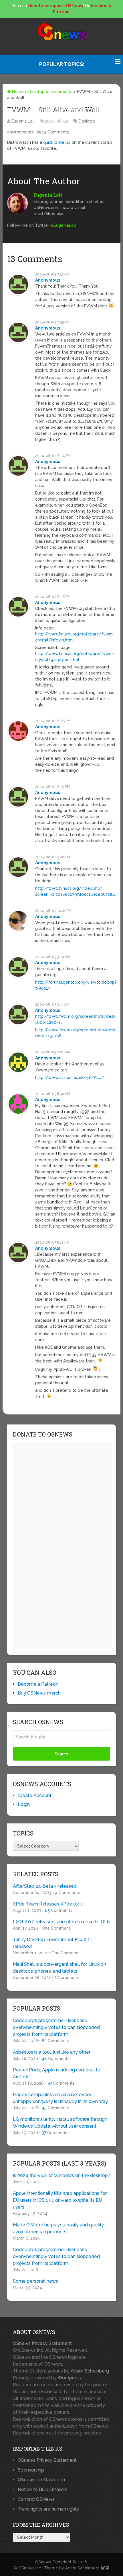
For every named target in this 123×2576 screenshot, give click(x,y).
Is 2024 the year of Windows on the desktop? (61, 2175)
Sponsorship (31, 2470)
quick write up (57, 142)
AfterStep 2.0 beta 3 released (45, 1886)
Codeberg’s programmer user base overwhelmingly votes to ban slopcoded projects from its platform (56, 2027)
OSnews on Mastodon (41, 2480)
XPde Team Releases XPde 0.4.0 (48, 1904)
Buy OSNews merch (39, 1693)
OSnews (43, 2562)
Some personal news (35, 2281)
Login (24, 1804)
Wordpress (69, 2378)
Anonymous (48, 280)
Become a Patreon (38, 1684)
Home (17, 92)
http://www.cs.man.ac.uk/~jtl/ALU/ (70, 1077)
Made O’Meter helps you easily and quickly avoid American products (58, 2228)
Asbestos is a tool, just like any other (52, 2052)
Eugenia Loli (23, 121)
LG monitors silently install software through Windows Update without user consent (60, 2123)
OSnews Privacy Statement (42, 2343)
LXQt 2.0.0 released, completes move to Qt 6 (61, 1922)
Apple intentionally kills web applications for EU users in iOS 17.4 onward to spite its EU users (60, 2200)
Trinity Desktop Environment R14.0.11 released (52, 1943)
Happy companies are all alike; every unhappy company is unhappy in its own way (60, 2098)
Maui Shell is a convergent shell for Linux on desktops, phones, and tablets (59, 1968)
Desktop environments (50, 92)
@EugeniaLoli (63, 225)
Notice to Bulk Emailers (43, 2489)
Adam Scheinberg (90, 2371)
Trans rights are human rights (48, 2509)
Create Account (35, 1795)
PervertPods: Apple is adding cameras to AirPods (57, 2073)
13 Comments (55, 132)
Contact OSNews (36, 2499)
